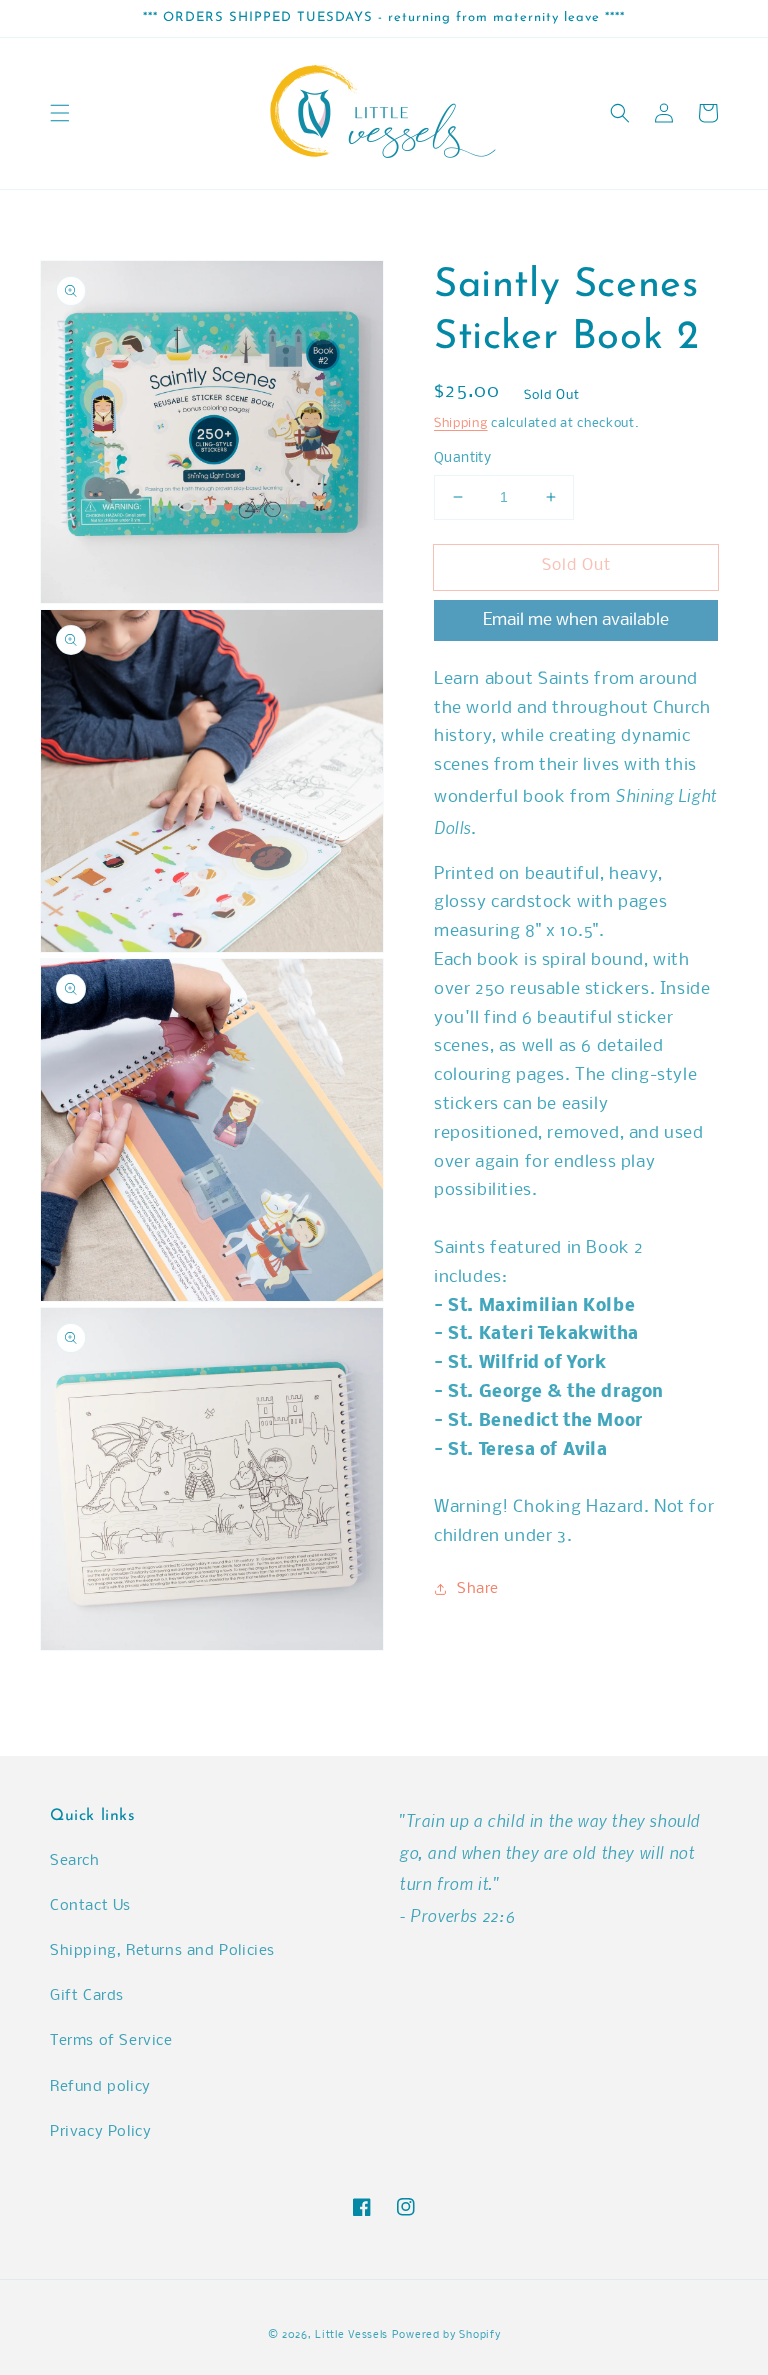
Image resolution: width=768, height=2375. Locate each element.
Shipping (461, 423)
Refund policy (100, 2087)
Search (75, 1861)
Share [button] (478, 1589)
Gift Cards (87, 1996)
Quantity (462, 458)
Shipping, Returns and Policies (162, 1951)
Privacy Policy (100, 2132)
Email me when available (576, 620)
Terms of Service (111, 2041)
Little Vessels (351, 2335)
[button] (60, 113)
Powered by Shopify (446, 2335)
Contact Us (90, 1906)
